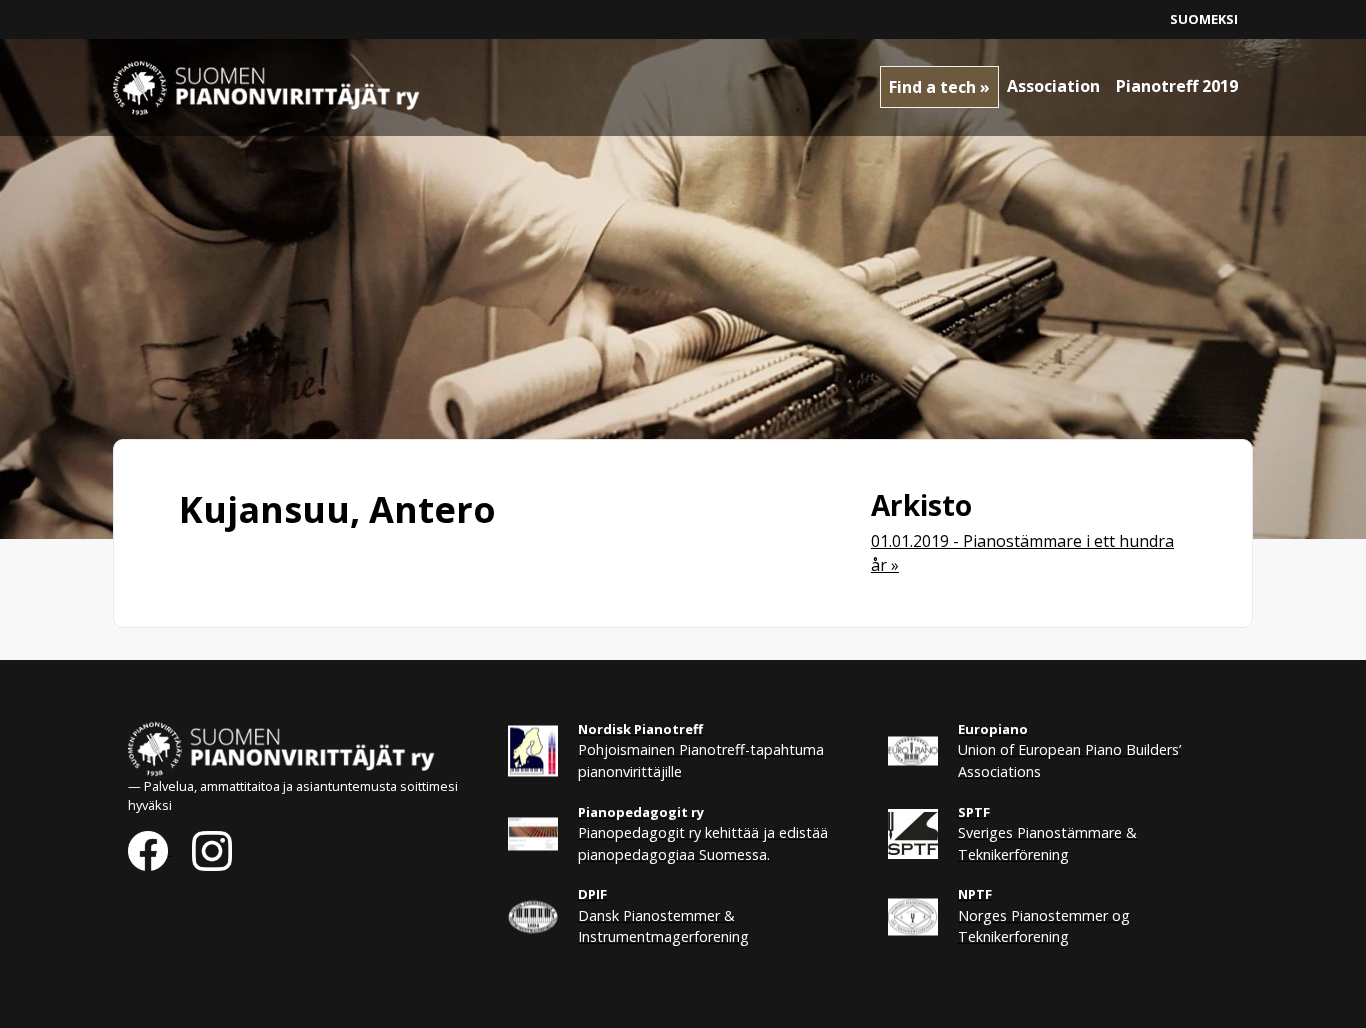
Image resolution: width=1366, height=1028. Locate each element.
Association (1053, 86)
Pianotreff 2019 (1177, 86)
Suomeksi (1204, 19)
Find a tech (932, 87)
